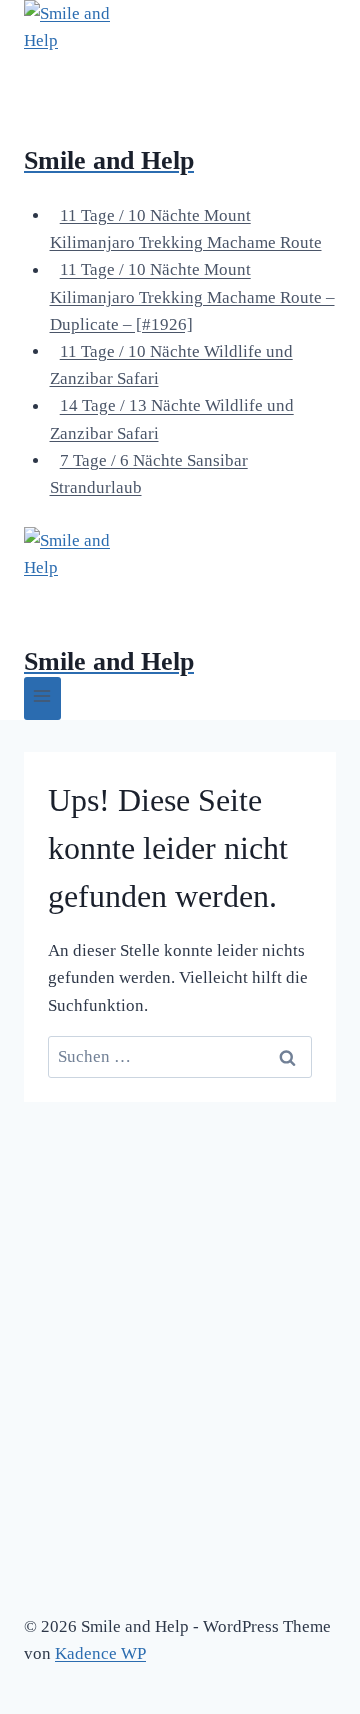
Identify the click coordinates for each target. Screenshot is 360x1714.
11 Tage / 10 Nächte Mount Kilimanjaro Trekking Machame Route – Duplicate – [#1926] (192, 297)
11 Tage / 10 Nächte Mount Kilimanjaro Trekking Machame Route (186, 229)
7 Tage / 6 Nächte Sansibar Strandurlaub (149, 474)
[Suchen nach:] (180, 1056)
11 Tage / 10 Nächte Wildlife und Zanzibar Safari (171, 365)
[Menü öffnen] (42, 698)
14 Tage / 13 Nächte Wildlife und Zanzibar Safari (172, 420)
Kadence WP (100, 1653)
